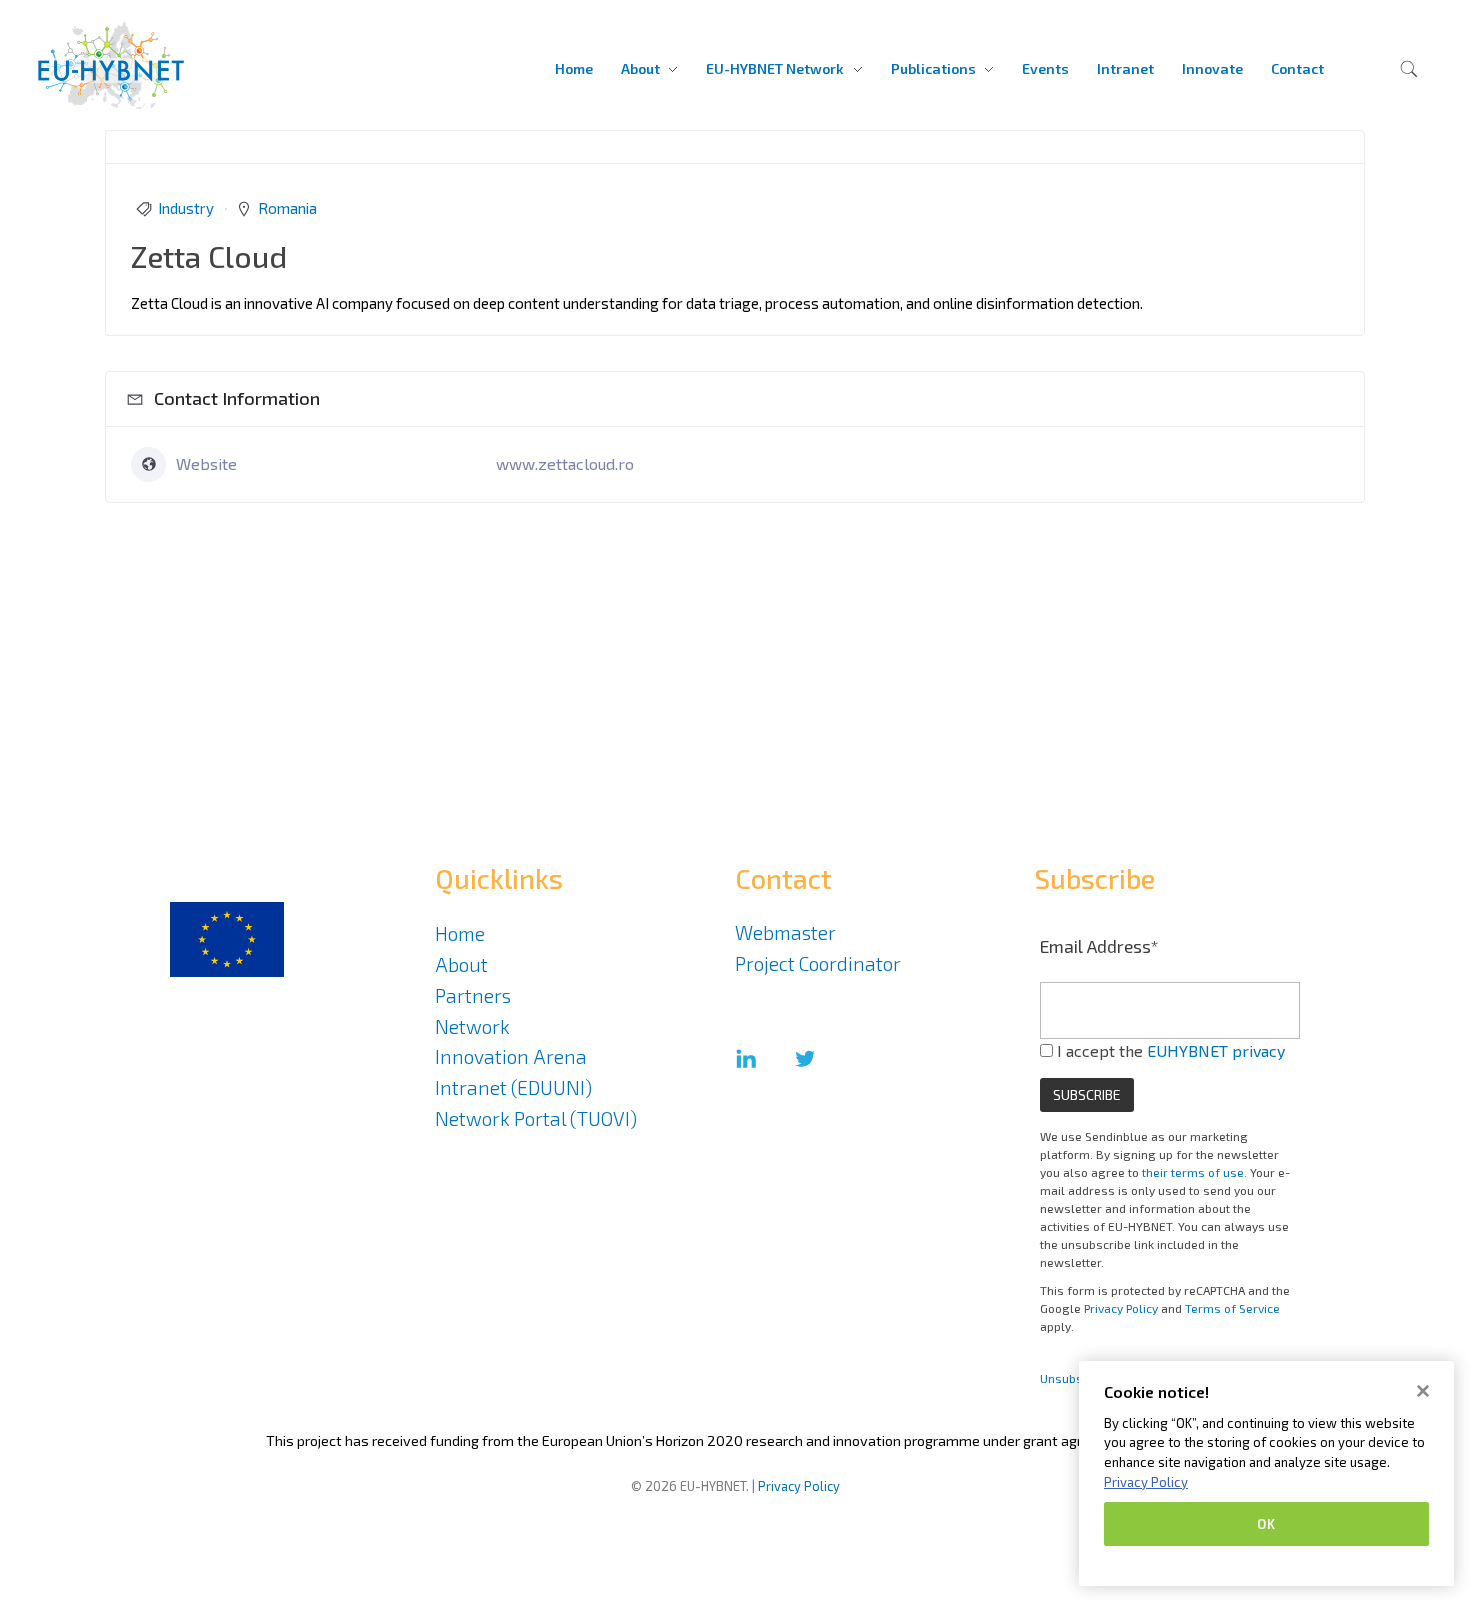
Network (472, 1026)
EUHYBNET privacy (1216, 1050)
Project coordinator (818, 963)
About (461, 964)
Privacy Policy (1121, 1308)
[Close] (1423, 1391)
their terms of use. (1194, 1172)
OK (1266, 1524)
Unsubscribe (1075, 1378)
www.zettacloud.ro (565, 463)
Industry (186, 208)
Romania (287, 208)
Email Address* (1099, 946)
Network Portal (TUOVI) (536, 1118)
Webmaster (785, 932)
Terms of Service (1232, 1308)
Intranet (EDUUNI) (513, 1087)
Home (460, 933)
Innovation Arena (511, 1056)
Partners (473, 995)
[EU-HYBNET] (151, 65)
